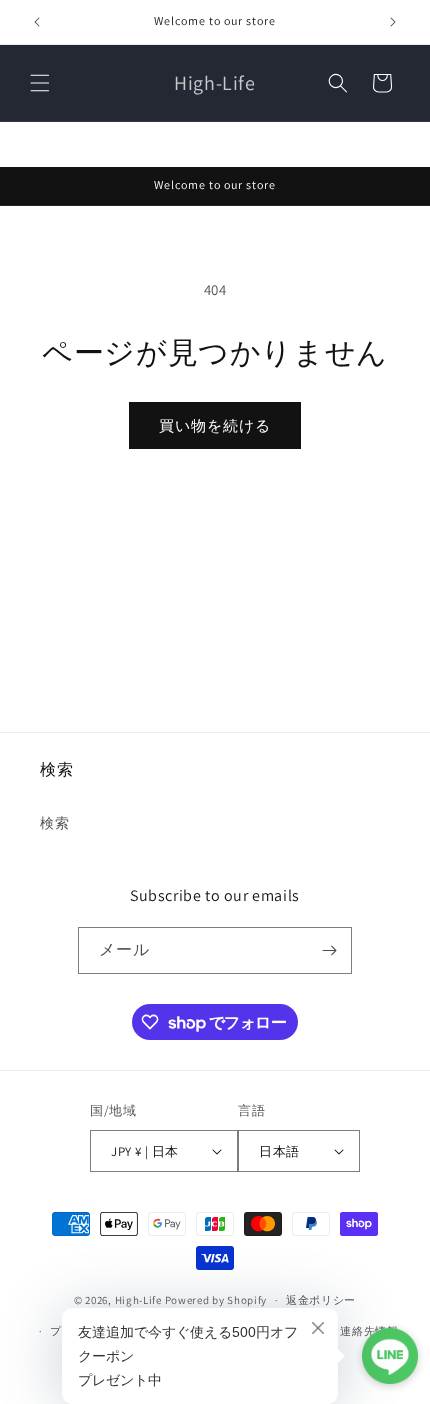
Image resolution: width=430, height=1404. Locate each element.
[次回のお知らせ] (393, 22)
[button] (40, 83)
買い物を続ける (215, 425)
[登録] (329, 950)
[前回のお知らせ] (37, 22)
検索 (54, 823)
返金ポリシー (321, 1300)
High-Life (138, 1300)
